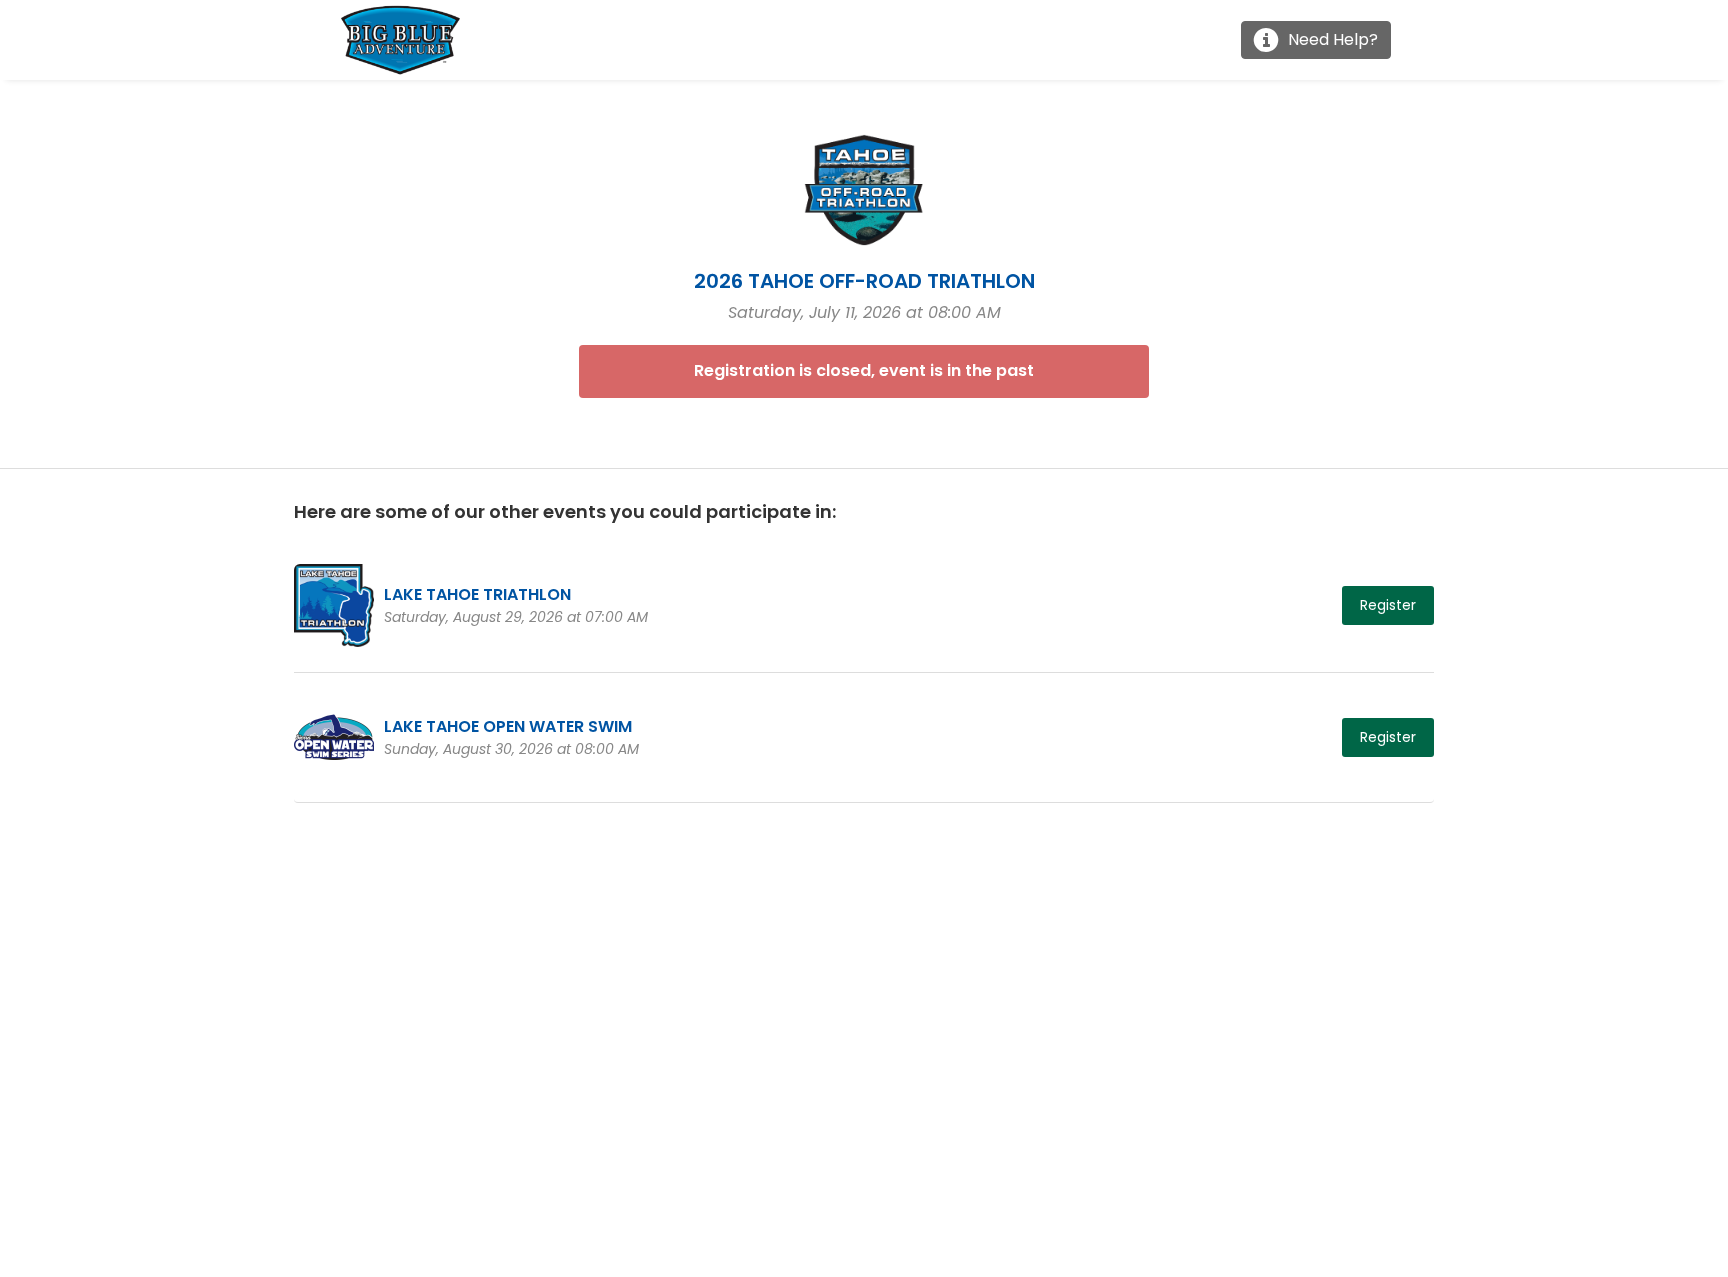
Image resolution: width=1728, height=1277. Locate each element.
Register (1388, 605)
